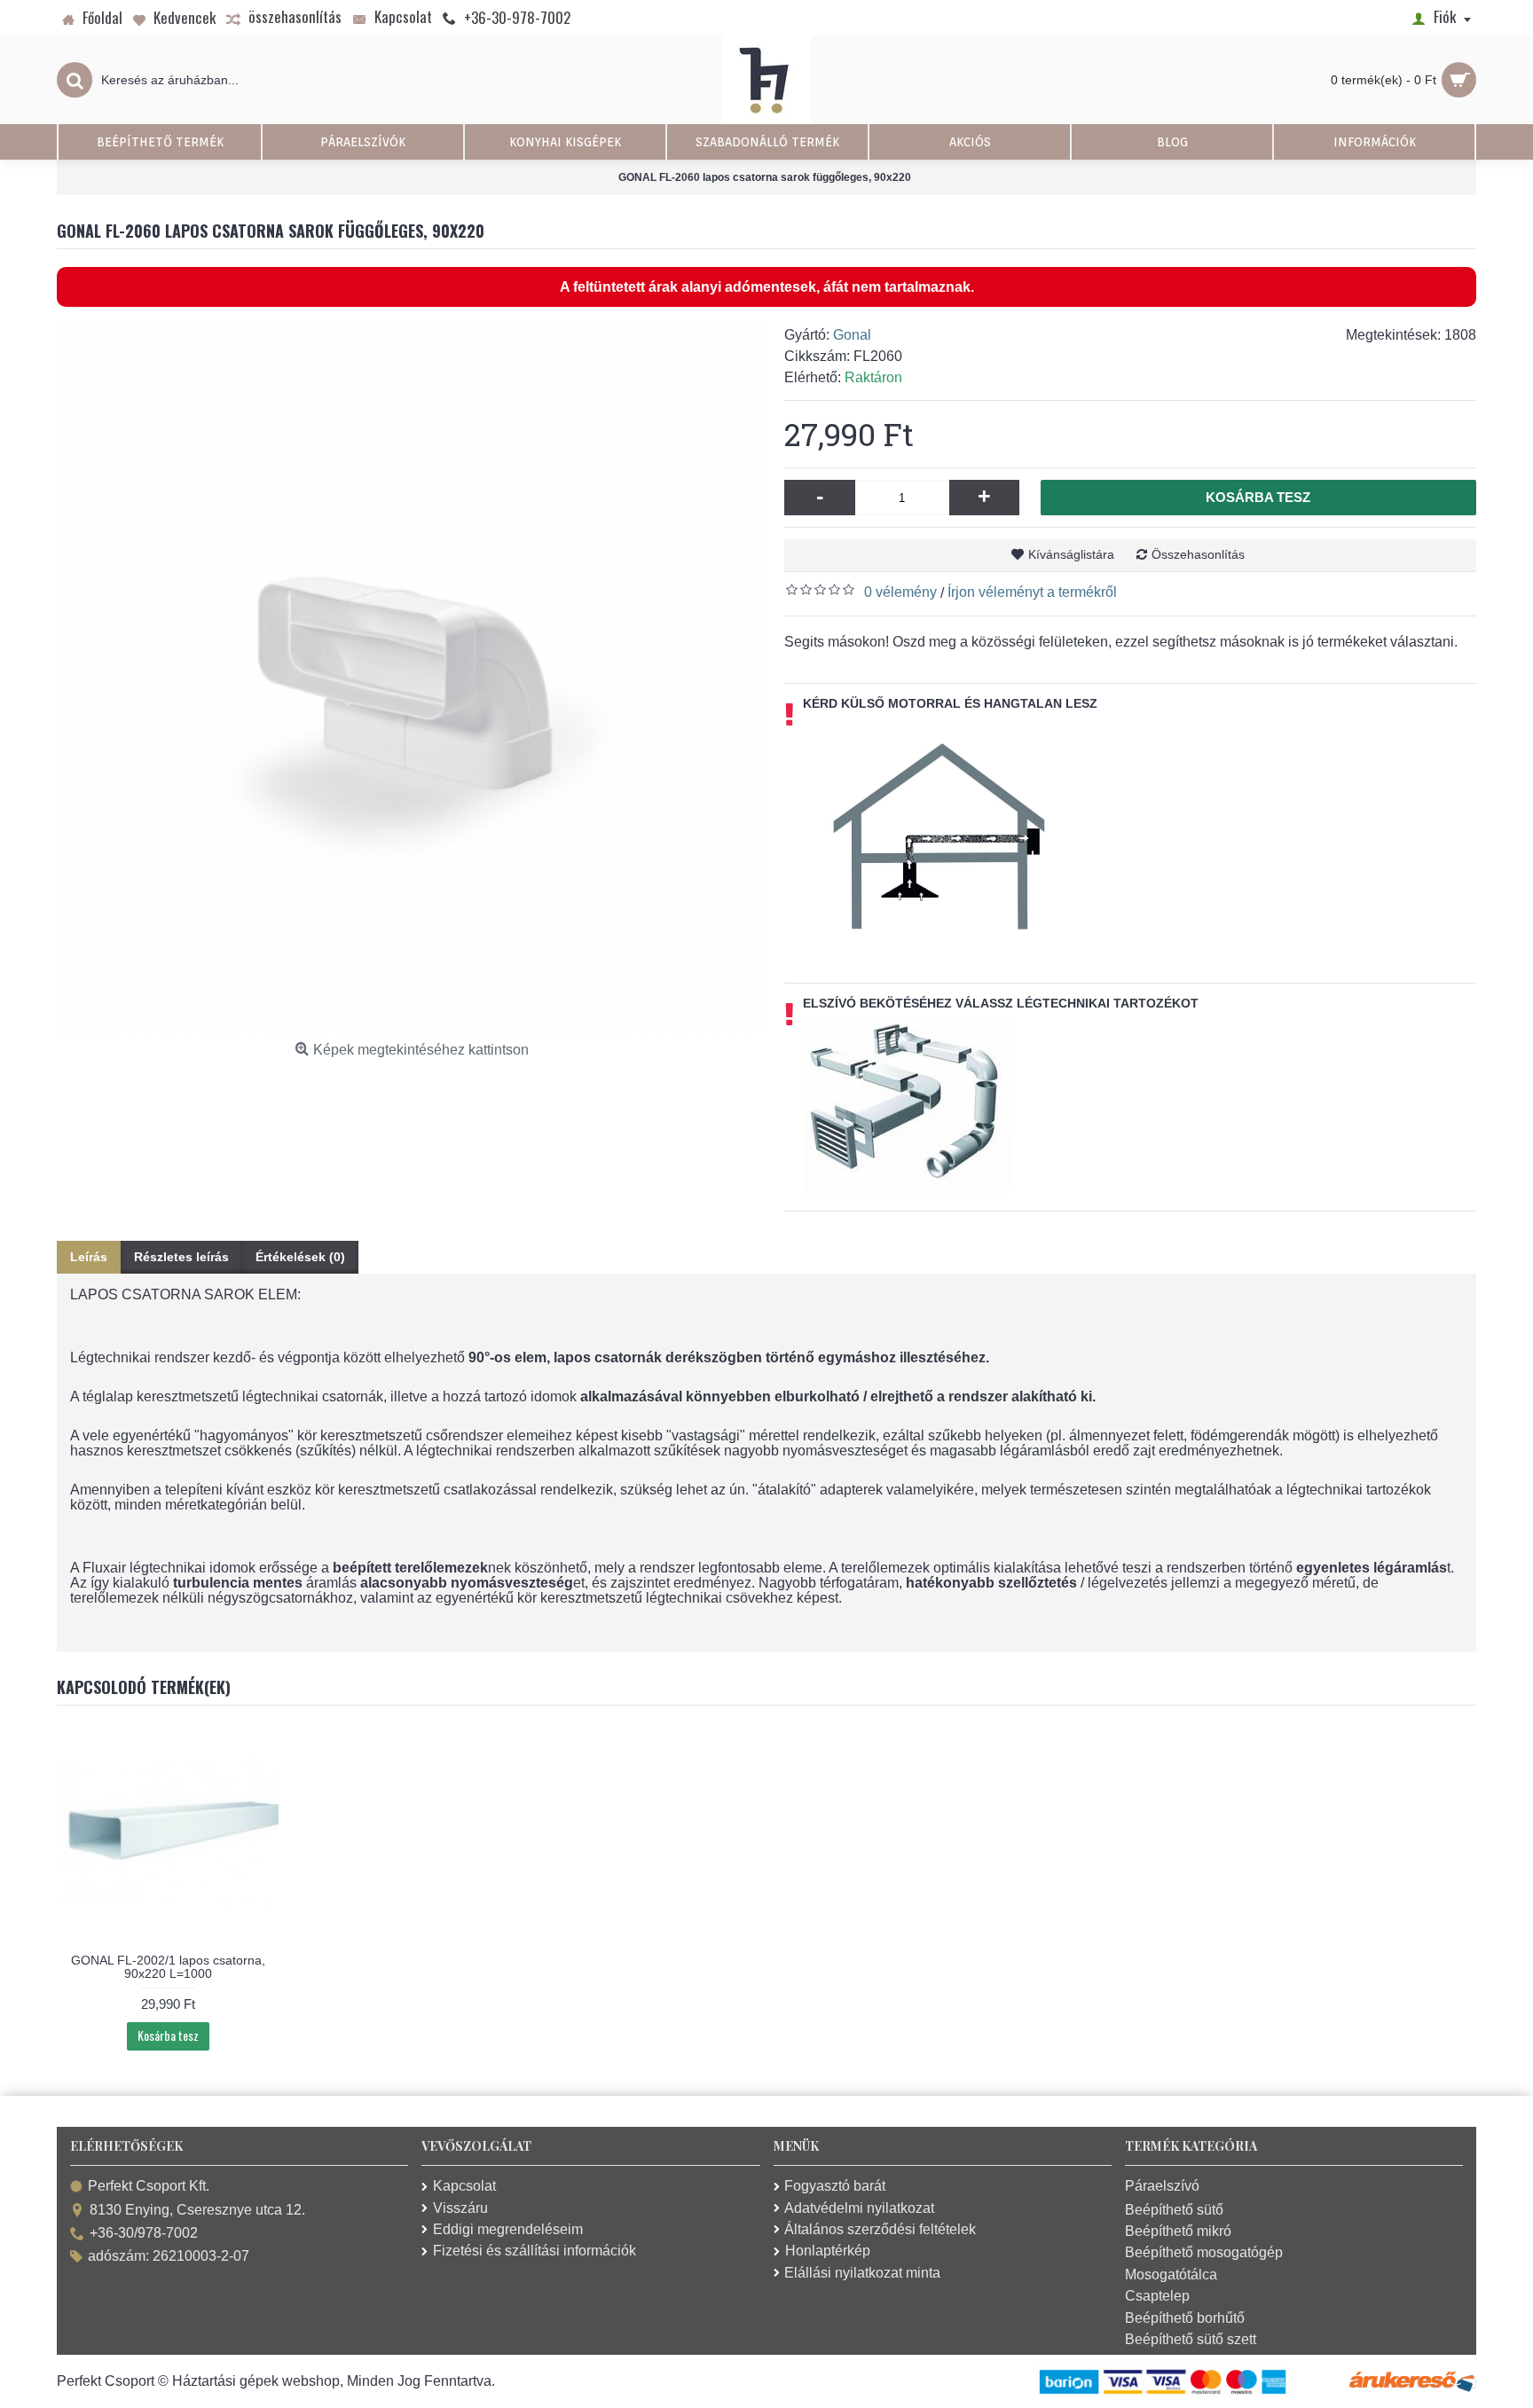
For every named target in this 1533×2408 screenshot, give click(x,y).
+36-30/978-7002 (144, 2233)
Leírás (89, 1257)
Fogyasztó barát (835, 2186)
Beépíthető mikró (1178, 2231)
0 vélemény (900, 592)
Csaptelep (1157, 2296)
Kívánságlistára (1071, 554)
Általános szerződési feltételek (880, 2229)
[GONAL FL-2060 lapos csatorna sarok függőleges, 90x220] (412, 679)
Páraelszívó (1162, 2186)
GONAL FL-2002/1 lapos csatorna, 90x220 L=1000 (168, 1967)
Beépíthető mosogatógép (1204, 2252)
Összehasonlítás (1198, 554)
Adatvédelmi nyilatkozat (859, 2208)
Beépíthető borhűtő (1185, 2318)
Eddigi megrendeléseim (508, 2229)
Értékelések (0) (300, 1257)
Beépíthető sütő (1174, 2210)
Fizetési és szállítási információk (535, 2251)
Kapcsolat (464, 2186)
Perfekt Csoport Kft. (149, 2187)
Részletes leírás (181, 1257)
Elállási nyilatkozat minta (862, 2273)
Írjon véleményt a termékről (1032, 592)
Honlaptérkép (828, 2251)
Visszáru (460, 2208)
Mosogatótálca (1171, 2275)
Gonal (852, 335)
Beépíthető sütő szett (1191, 2339)
